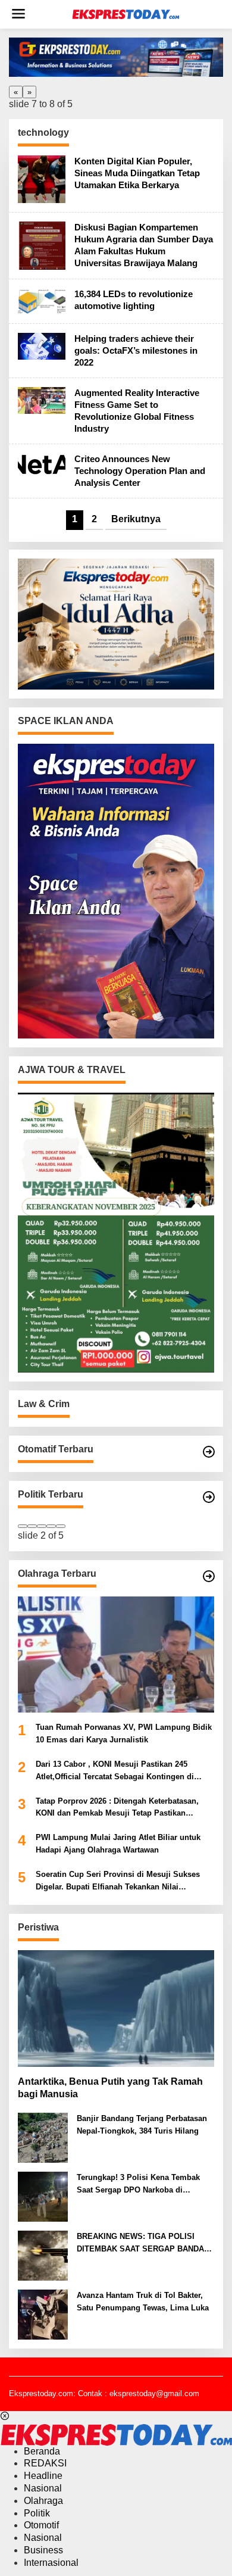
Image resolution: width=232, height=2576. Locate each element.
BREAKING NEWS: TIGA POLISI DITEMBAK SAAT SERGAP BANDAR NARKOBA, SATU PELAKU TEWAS (143, 2244)
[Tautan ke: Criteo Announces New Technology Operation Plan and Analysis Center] (42, 466)
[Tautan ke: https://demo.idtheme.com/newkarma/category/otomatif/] (209, 1452)
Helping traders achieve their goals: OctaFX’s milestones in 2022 (136, 350)
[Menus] (18, 14)
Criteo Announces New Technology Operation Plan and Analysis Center (140, 471)
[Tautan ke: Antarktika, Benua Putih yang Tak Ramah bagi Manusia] (116, 2009)
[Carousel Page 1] (23, 1526)
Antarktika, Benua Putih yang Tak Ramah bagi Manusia (110, 2088)
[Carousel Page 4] (51, 1526)
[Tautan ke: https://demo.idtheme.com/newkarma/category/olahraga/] (209, 1576)
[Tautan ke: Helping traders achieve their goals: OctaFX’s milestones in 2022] (42, 346)
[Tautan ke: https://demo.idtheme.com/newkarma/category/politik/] (209, 1497)
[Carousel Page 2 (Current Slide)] (32, 1526)
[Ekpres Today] (126, 14)
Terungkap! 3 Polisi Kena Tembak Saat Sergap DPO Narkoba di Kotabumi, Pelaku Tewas (138, 2185)
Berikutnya (136, 519)
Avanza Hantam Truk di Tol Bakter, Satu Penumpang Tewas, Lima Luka (143, 2301)
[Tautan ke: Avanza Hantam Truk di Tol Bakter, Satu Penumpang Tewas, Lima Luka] (43, 2314)
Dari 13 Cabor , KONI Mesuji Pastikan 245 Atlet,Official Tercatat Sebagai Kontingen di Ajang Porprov (115, 1772)
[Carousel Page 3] (42, 1526)
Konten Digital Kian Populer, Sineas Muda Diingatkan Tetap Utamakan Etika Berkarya (137, 173)
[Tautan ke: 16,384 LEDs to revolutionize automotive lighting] (42, 300)
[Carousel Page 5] (61, 1526)
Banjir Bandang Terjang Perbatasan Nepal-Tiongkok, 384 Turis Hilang (142, 2125)
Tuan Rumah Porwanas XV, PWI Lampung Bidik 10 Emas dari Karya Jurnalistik (124, 1733)
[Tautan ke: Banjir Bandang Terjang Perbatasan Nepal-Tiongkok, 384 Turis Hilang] (43, 2137)
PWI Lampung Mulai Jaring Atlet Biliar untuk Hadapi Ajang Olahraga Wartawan (118, 1844)
